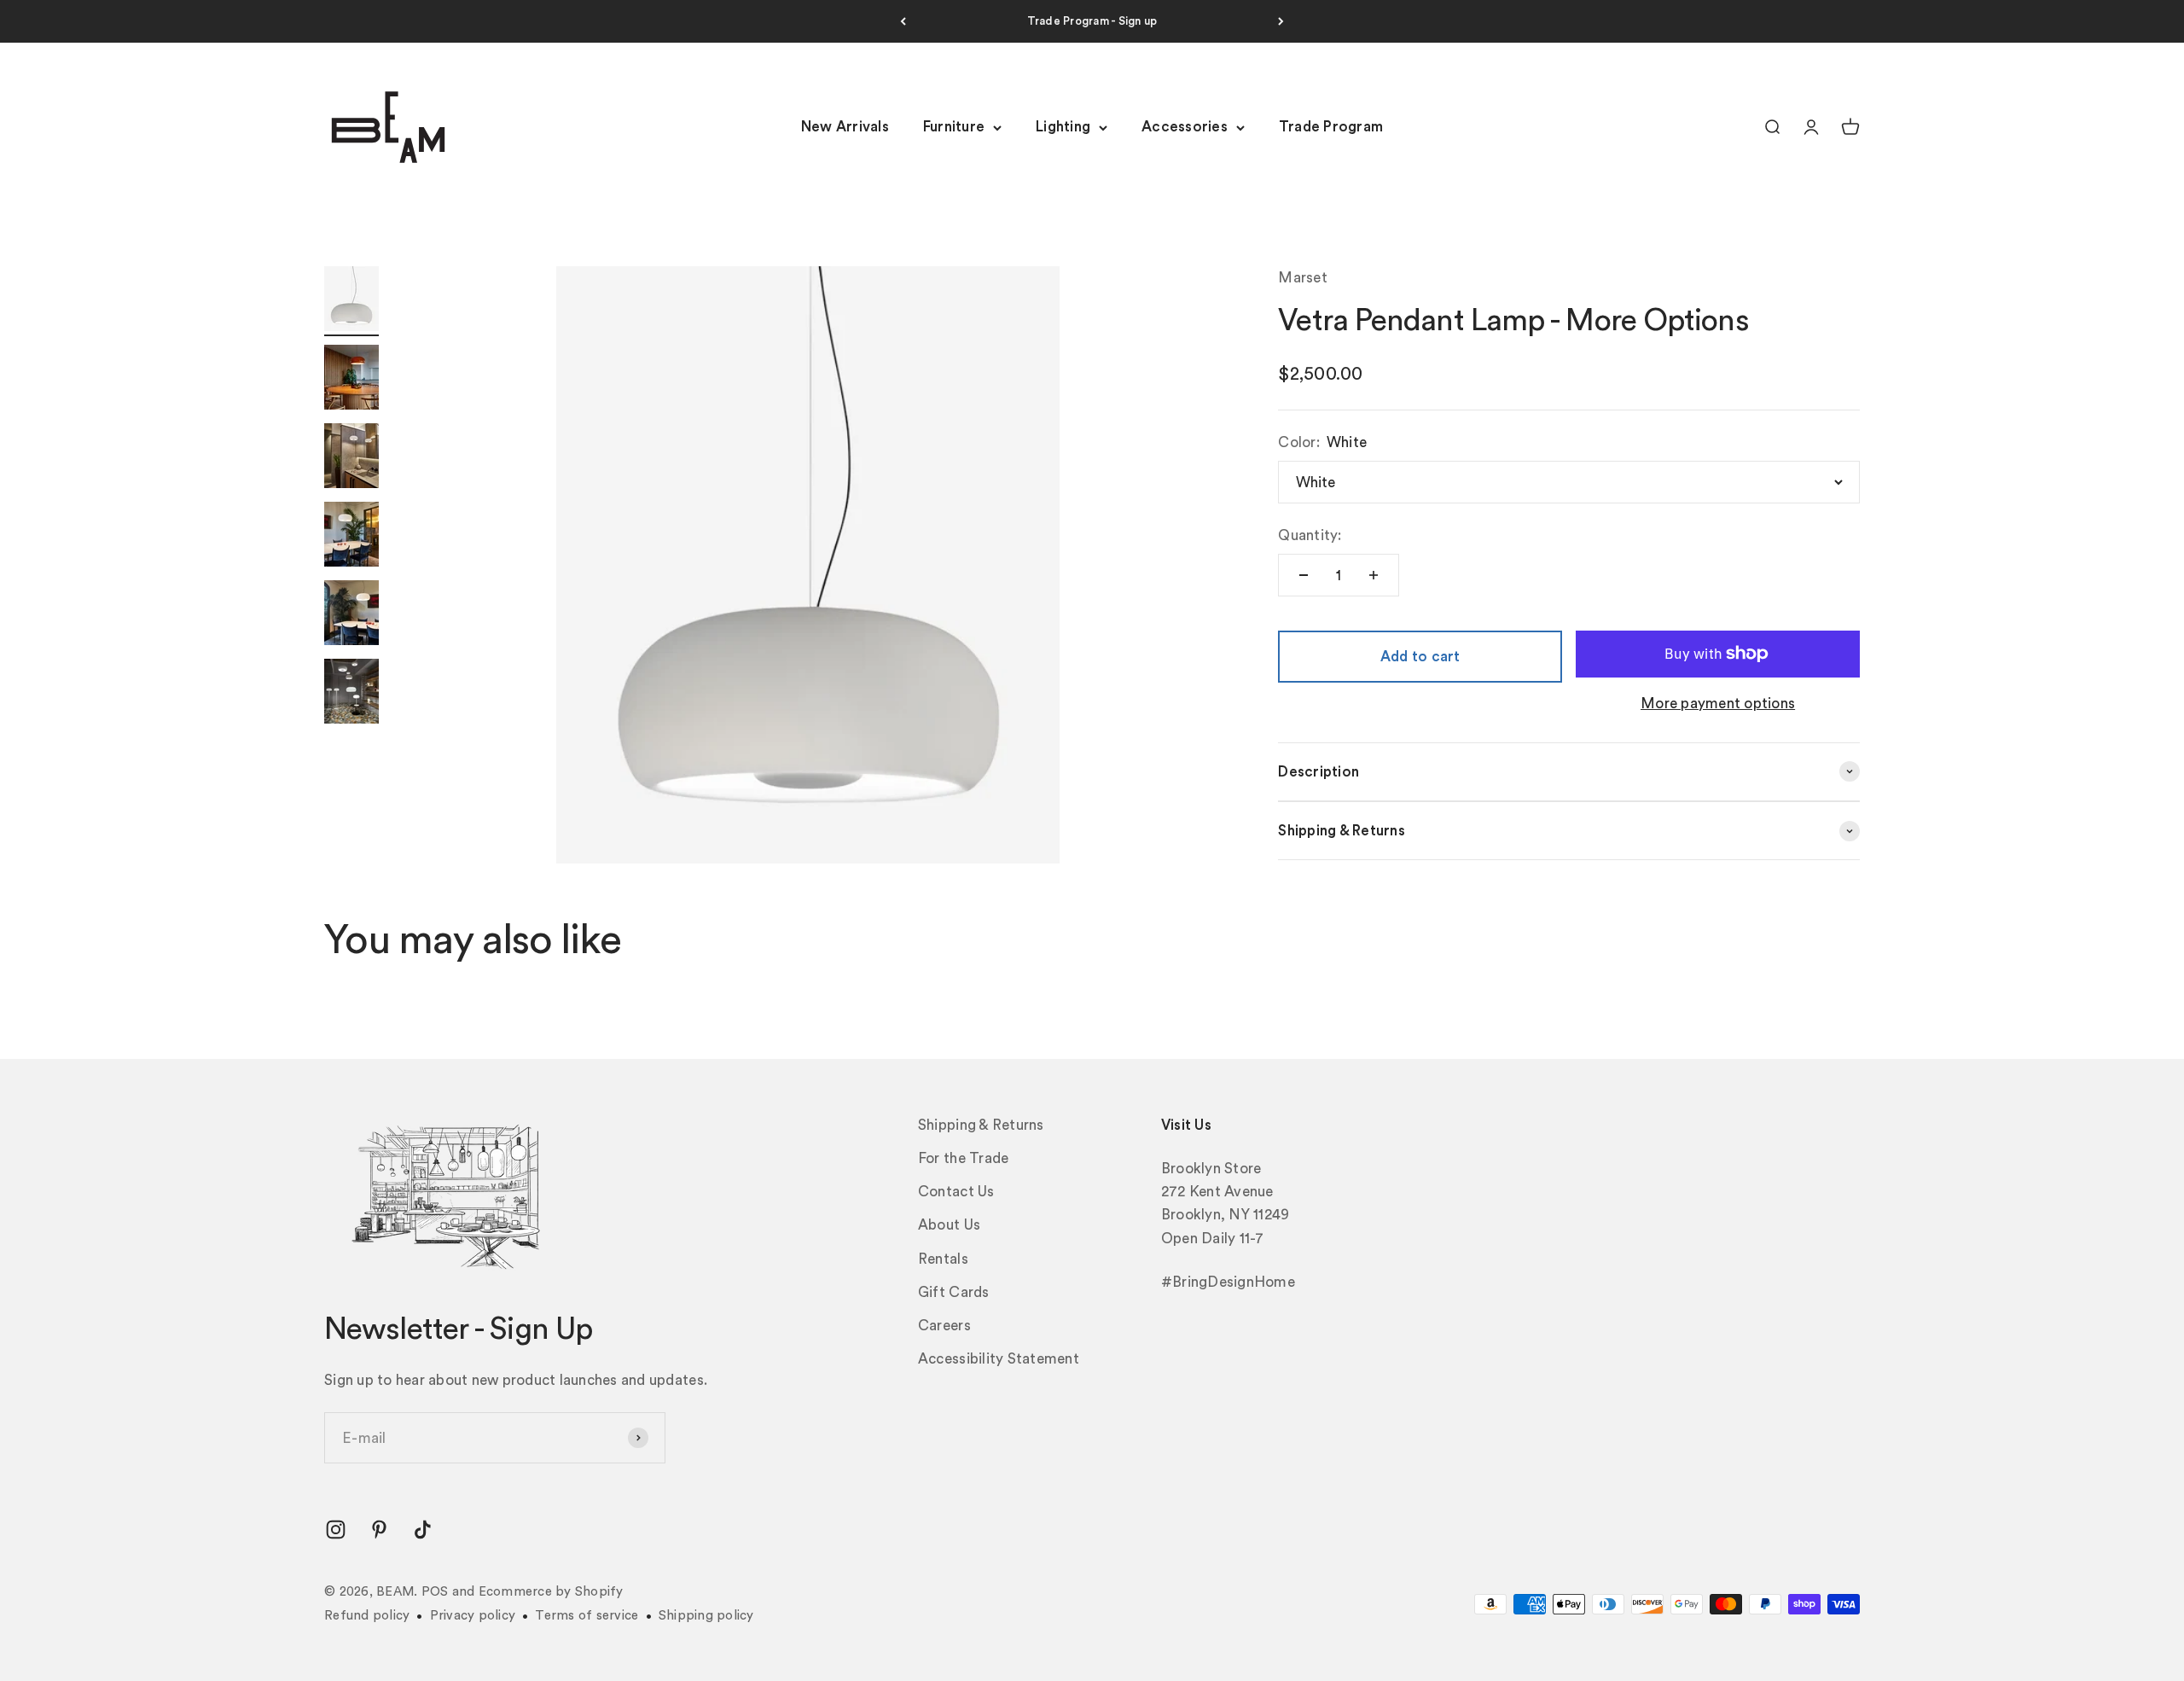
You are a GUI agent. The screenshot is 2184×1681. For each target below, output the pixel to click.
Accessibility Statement (999, 1359)
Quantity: (1310, 535)
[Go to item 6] (351, 694)
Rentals (943, 1259)
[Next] (1281, 21)
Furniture (954, 128)
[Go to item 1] (351, 301)
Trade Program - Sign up (1092, 21)
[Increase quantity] (1374, 575)
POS (435, 1592)
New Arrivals (845, 128)
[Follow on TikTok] (423, 1530)
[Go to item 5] (351, 615)
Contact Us (956, 1192)
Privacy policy (473, 1616)
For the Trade (963, 1158)
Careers (944, 1326)
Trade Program (1331, 128)
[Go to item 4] (351, 537)
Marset (1303, 278)
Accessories (1185, 128)
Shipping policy (706, 1616)
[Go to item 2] (351, 380)
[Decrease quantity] (1304, 575)
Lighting (1063, 128)
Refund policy (367, 1616)
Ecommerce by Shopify (551, 1592)
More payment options (1718, 704)
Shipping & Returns (981, 1125)
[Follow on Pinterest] (379, 1530)
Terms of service (587, 1616)
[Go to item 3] (351, 458)
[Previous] (903, 21)
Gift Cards (954, 1292)
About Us (949, 1225)
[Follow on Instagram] (336, 1530)
